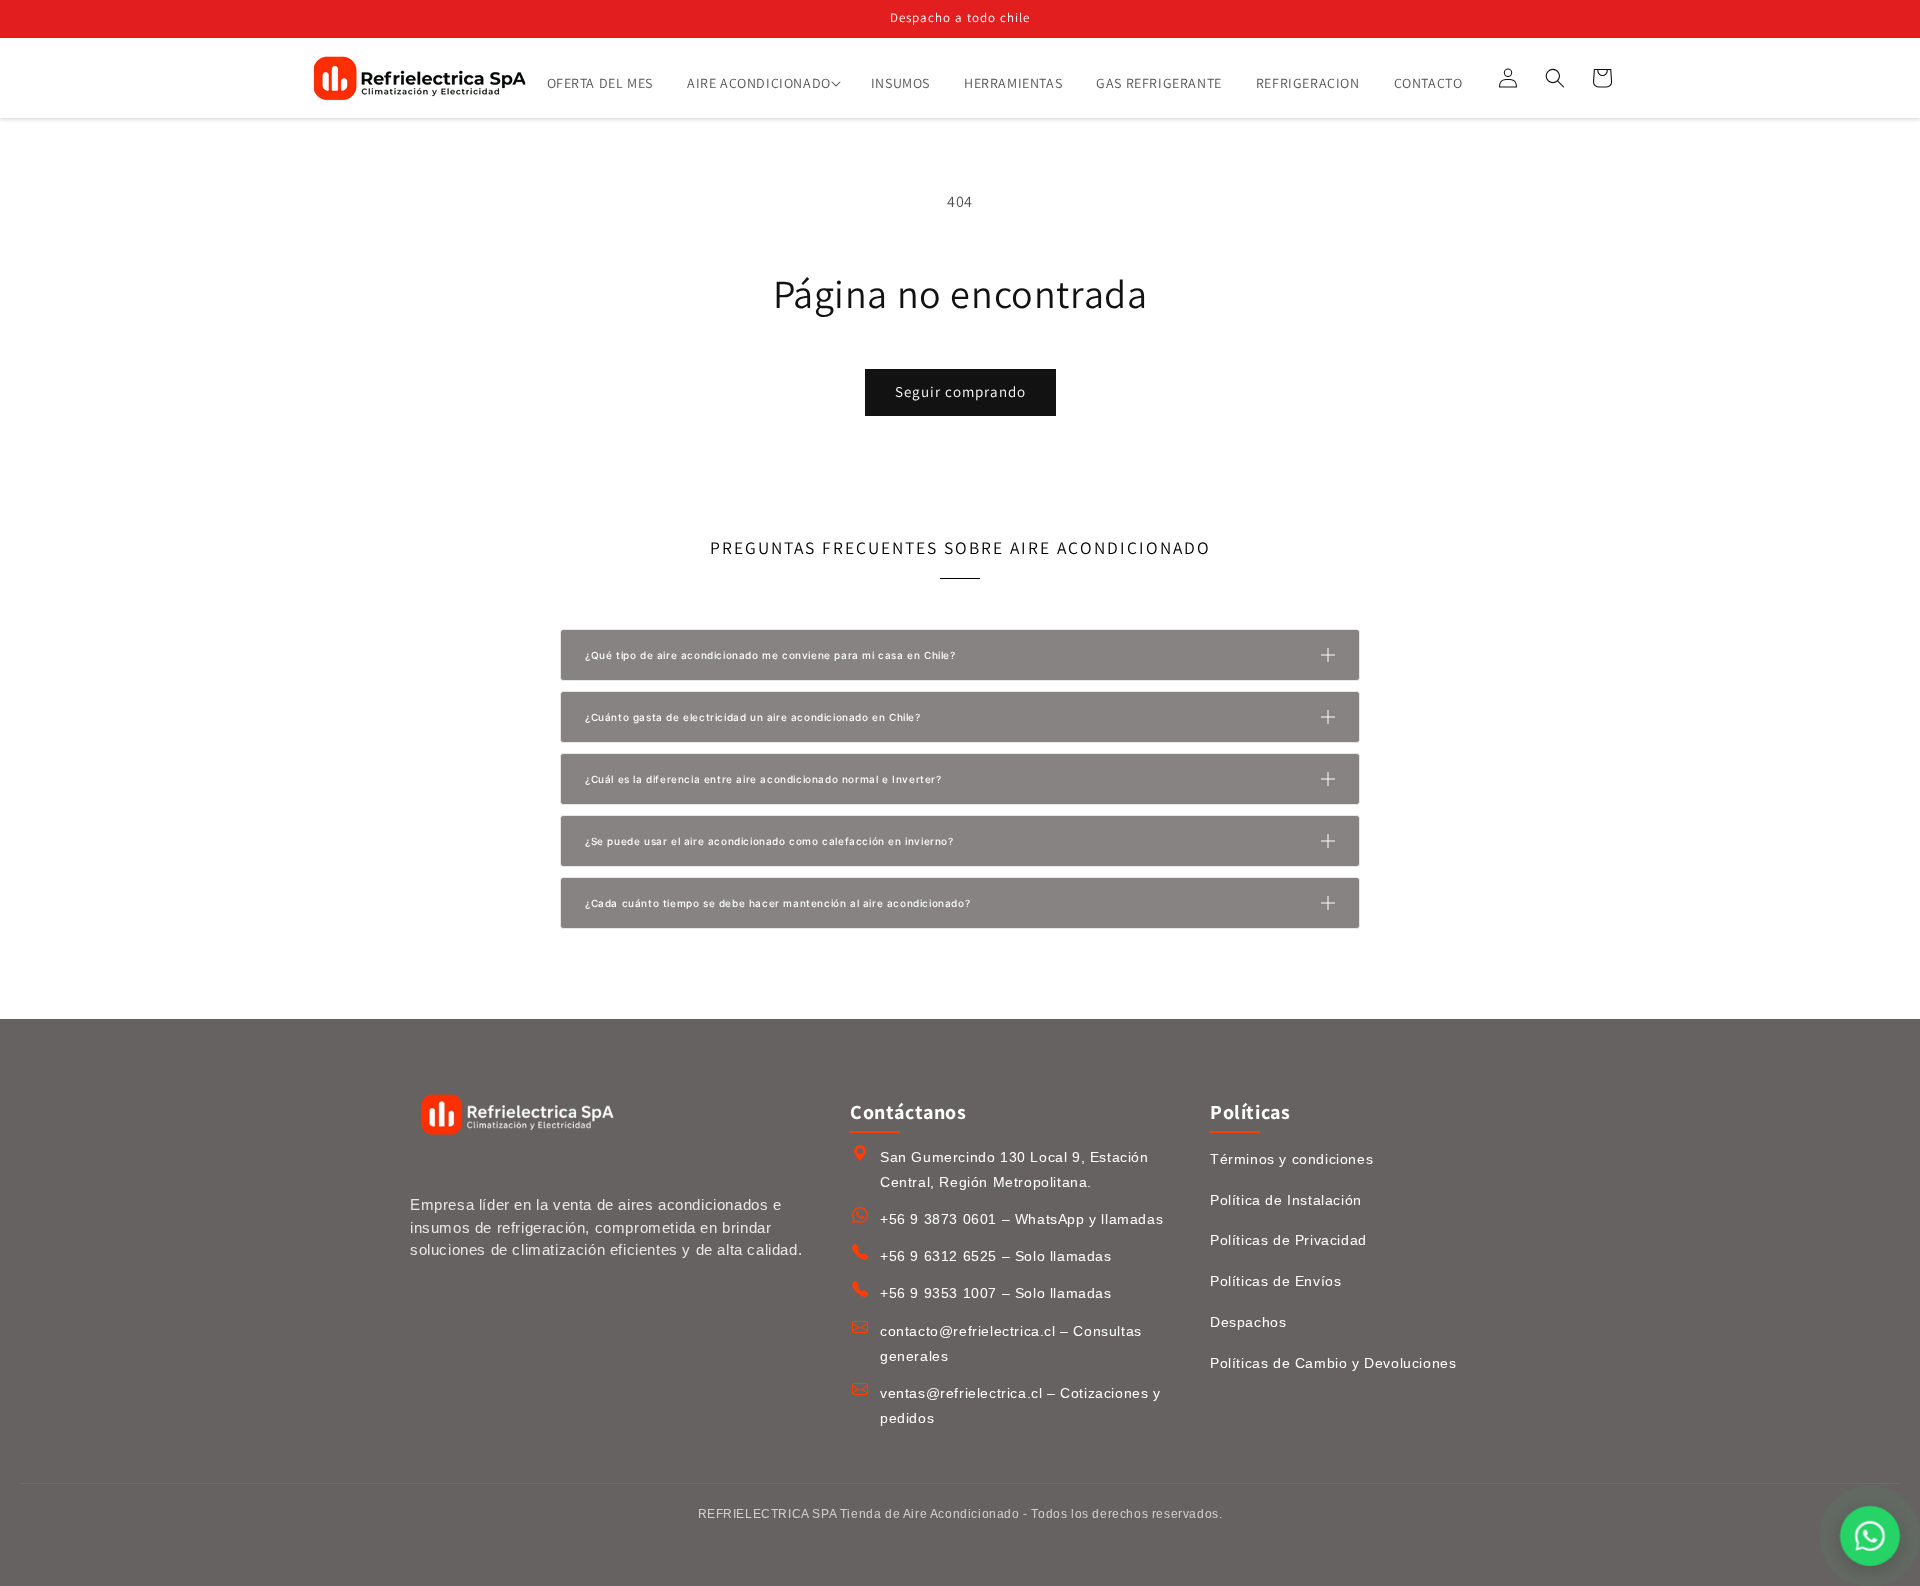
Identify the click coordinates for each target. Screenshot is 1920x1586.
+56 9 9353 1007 (938, 1293)
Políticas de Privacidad (1288, 1240)
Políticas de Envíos (1275, 1281)
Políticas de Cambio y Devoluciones (1333, 1363)
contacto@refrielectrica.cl (968, 1331)
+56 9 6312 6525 (938, 1256)
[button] (762, 83)
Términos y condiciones (1291, 1159)
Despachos (1248, 1322)
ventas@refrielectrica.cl (961, 1393)
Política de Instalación (1286, 1200)
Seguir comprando (960, 391)
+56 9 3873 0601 (938, 1219)
